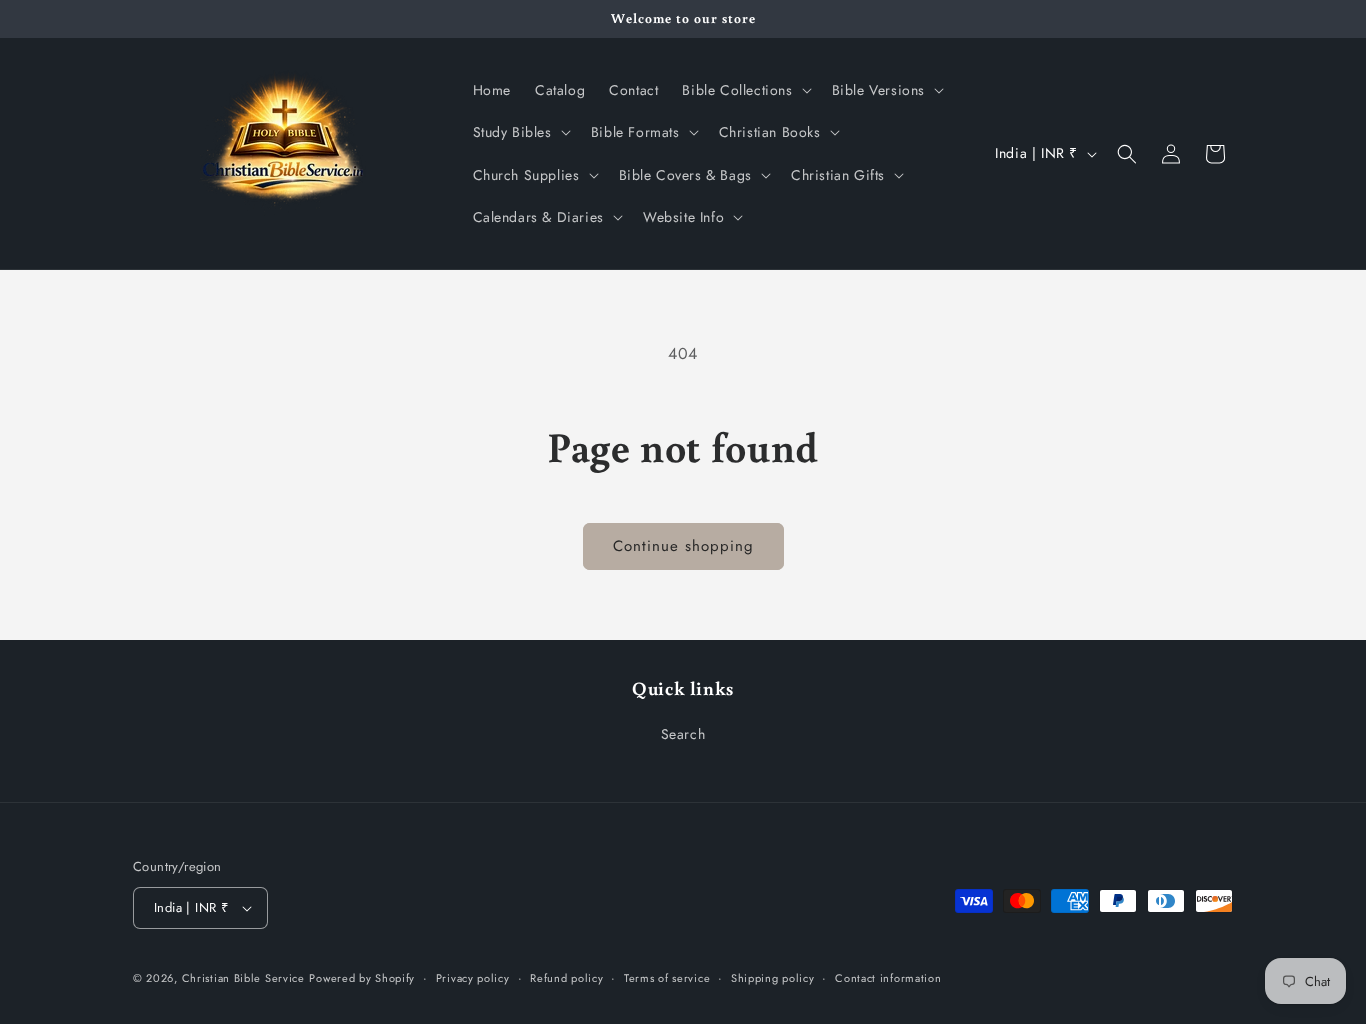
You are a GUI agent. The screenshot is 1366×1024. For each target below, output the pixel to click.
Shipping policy (773, 978)
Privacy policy (473, 978)
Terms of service (667, 978)
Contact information (888, 978)
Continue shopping (683, 546)
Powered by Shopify (362, 978)
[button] (744, 90)
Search (683, 734)
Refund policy (566, 978)
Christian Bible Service (243, 978)
